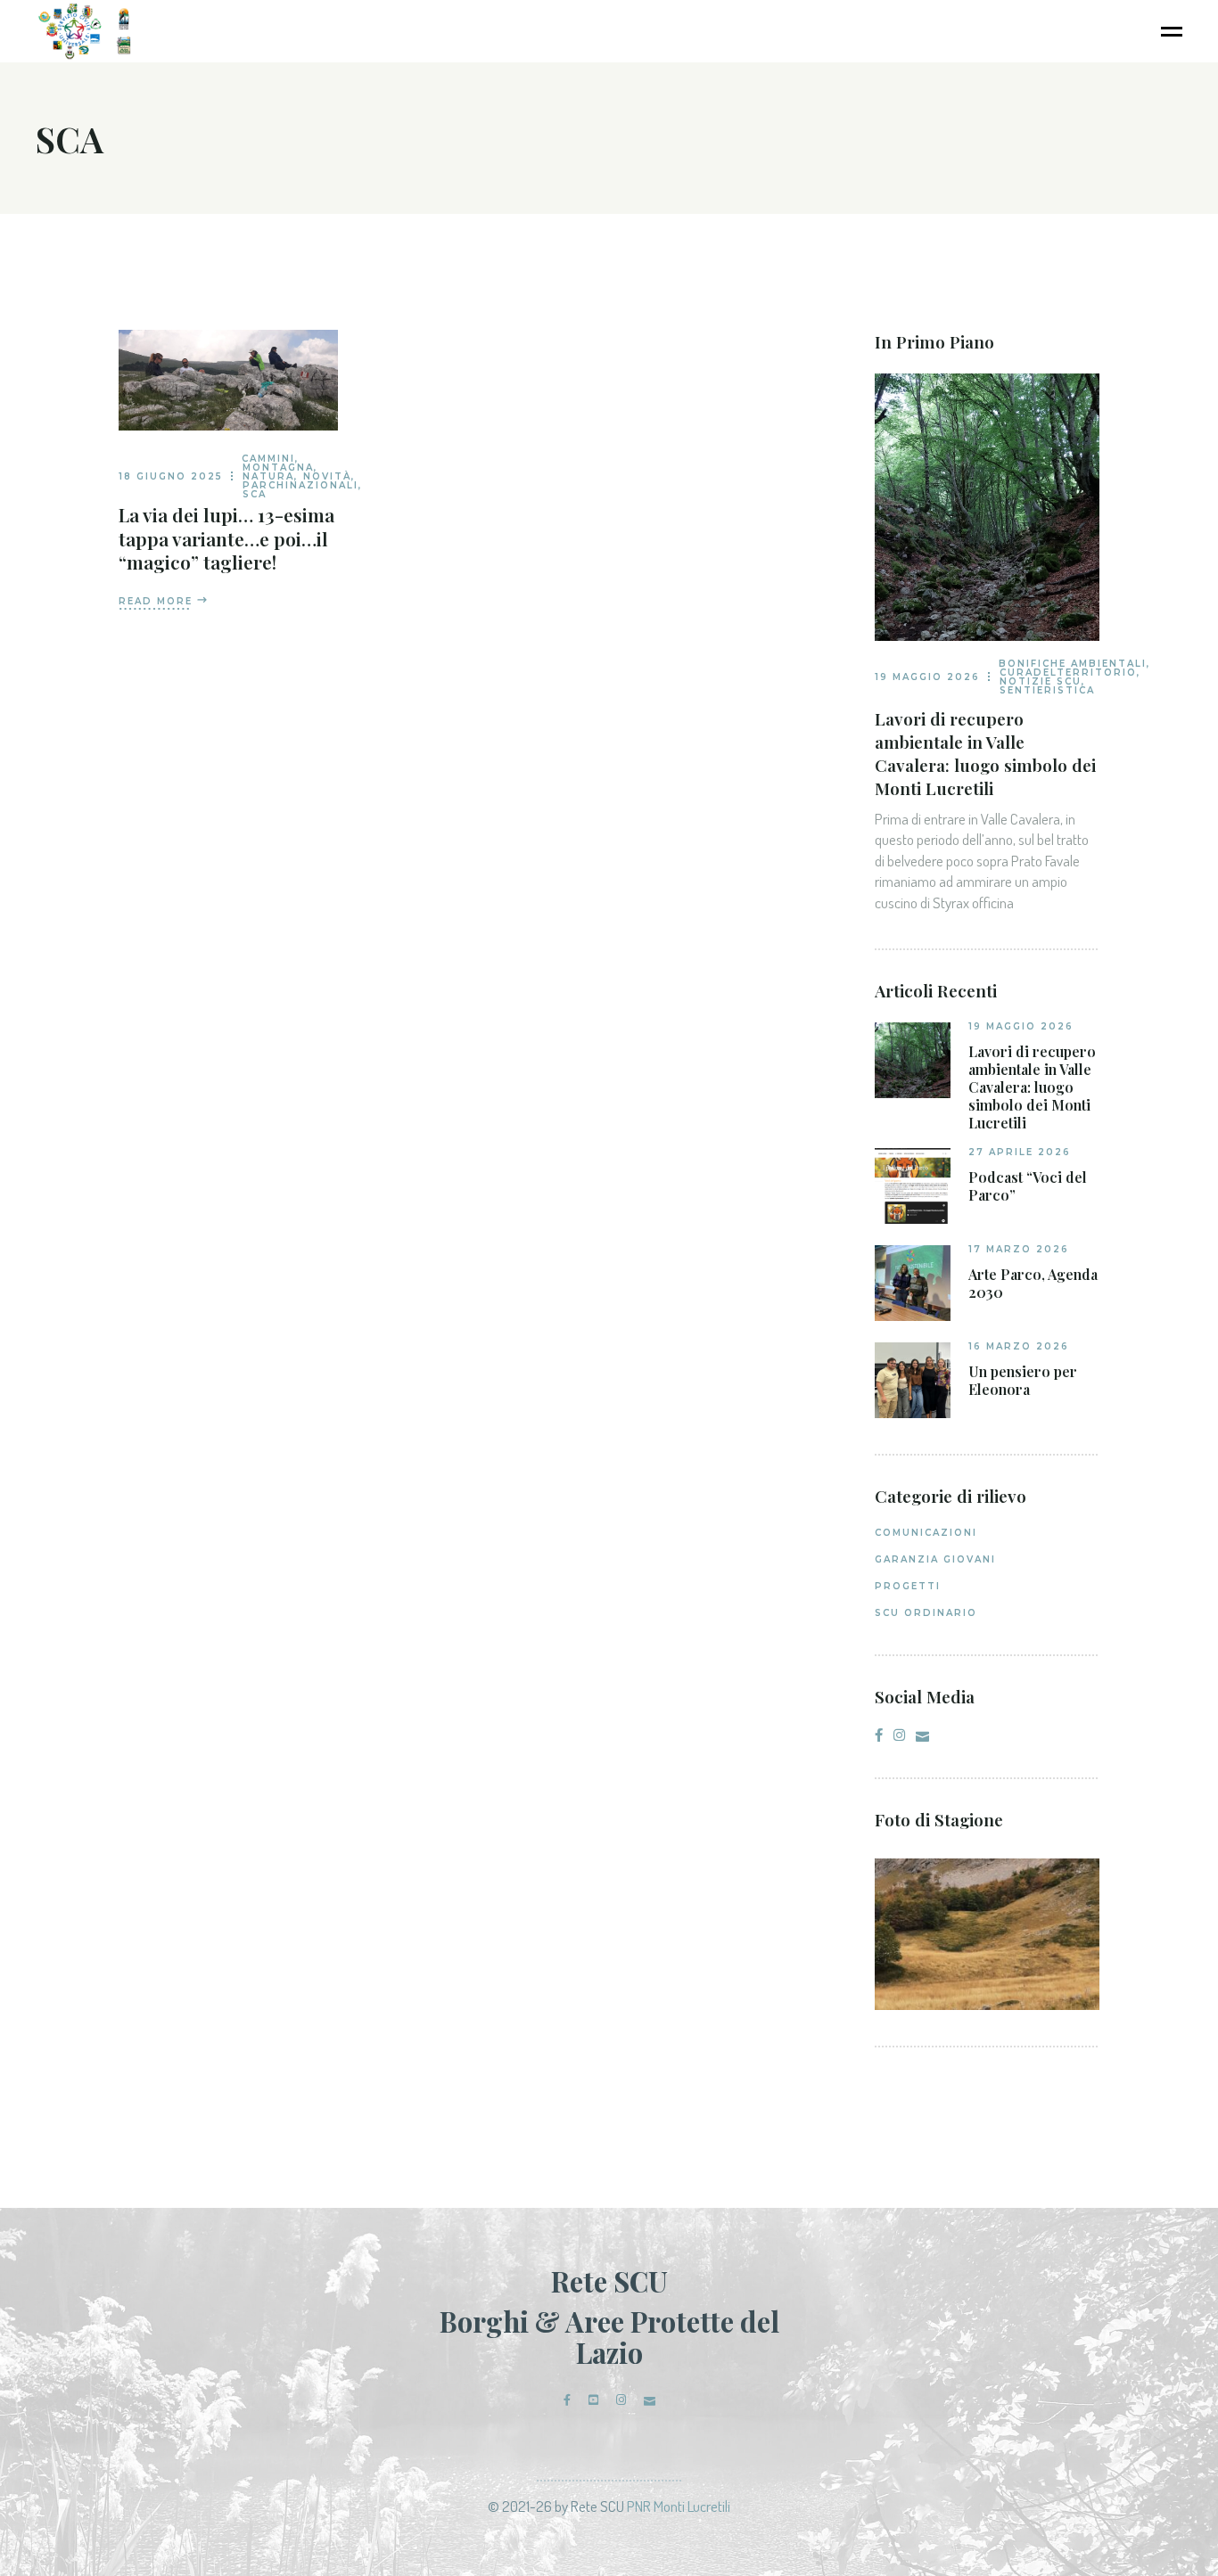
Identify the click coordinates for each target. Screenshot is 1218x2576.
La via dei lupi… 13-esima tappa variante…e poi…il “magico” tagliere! (226, 537)
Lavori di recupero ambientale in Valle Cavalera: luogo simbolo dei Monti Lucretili (985, 753)
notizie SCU (1041, 681)
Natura (268, 476)
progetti (908, 1586)
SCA (255, 494)
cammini (268, 459)
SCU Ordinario (926, 1613)
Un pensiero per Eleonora (1023, 1381)
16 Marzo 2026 (1019, 1346)
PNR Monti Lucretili (679, 2506)
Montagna (278, 468)
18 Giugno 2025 (171, 476)
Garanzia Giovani (935, 1559)
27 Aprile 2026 (1020, 1152)
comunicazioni (926, 1533)
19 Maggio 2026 (927, 677)
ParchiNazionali (300, 485)
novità (327, 476)
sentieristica (1047, 690)
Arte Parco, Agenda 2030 (1033, 1284)
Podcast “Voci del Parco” (1028, 1186)
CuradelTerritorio (1068, 673)
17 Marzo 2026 (1019, 1249)
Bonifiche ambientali (1073, 664)
